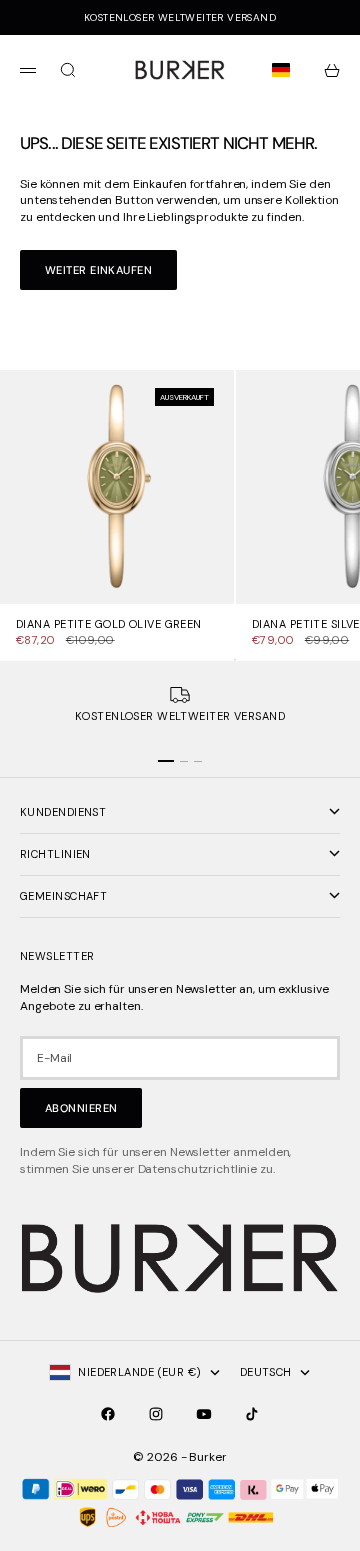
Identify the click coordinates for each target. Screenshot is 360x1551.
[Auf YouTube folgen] (204, 1414)
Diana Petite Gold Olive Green (109, 625)
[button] (285, 70)
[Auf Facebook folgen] (108, 1414)
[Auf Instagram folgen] (156, 1414)
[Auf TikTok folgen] (252, 1414)
